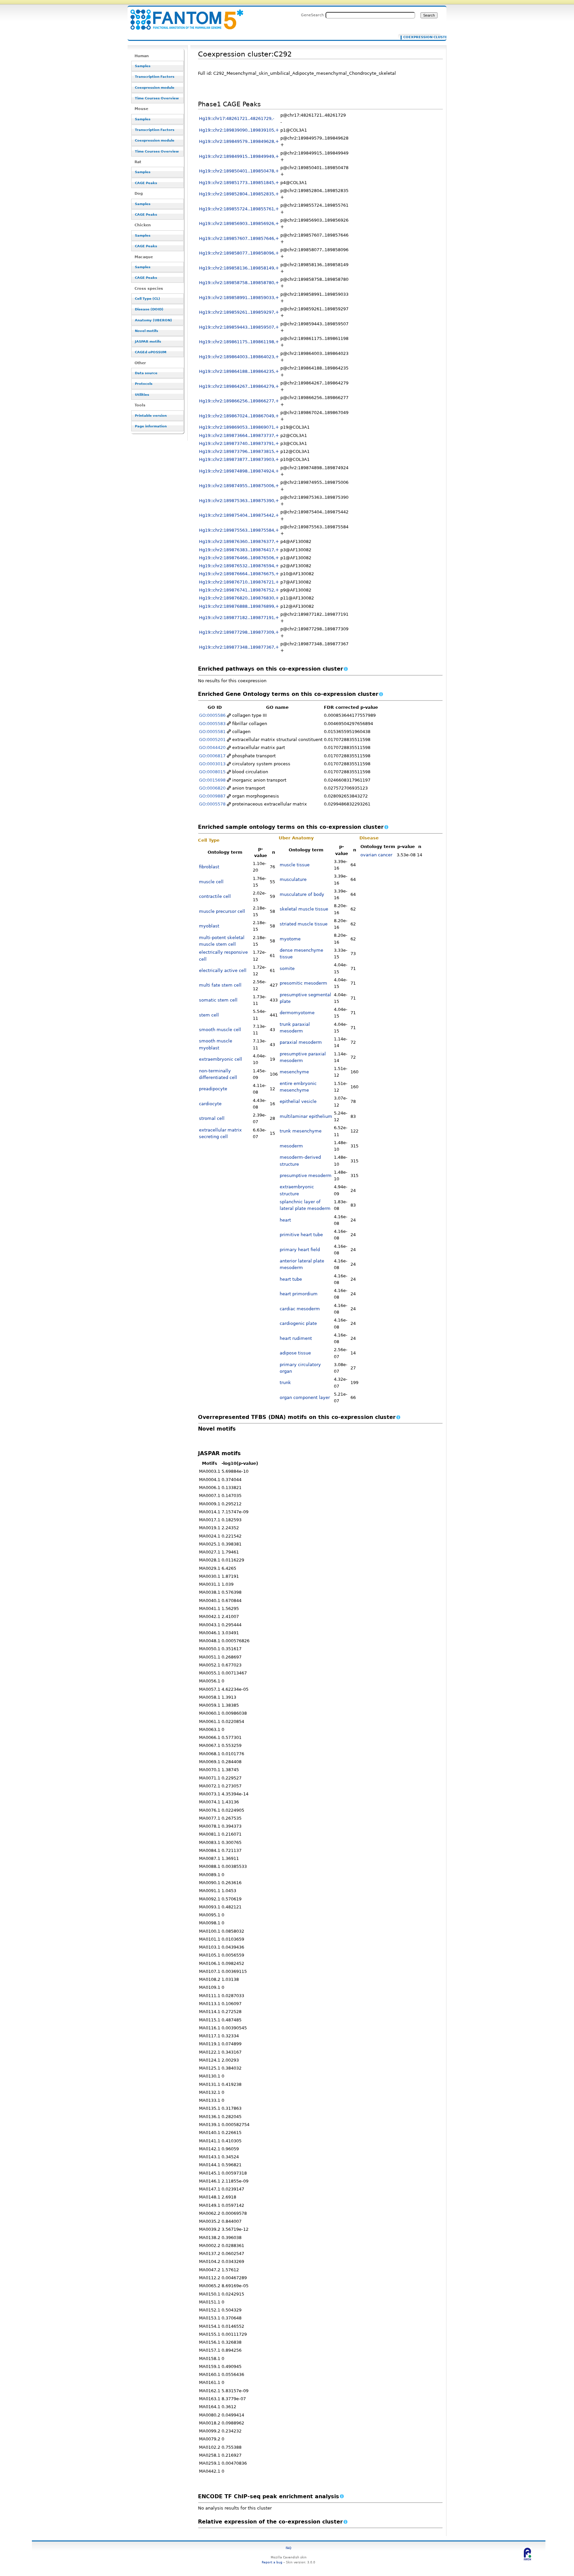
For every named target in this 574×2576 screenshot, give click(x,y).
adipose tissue (295, 1353)
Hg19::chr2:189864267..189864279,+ (239, 386)
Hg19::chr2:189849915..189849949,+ (239, 156)
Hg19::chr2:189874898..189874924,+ (239, 471)
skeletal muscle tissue (304, 909)
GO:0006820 (212, 788)
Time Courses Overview (157, 98)
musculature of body (302, 894)
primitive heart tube (301, 1235)
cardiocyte (210, 1104)
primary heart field (300, 1250)
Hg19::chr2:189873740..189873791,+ (239, 443)
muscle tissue (295, 865)
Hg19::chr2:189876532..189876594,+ (239, 566)
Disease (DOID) (149, 309)
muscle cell (211, 882)
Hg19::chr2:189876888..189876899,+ (239, 606)
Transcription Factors (155, 77)
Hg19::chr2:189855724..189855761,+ (239, 209)
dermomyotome (297, 1013)
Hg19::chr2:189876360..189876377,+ (239, 541)
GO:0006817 (212, 756)
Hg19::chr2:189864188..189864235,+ (239, 371)
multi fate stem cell (220, 985)
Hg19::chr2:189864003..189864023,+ (239, 357)
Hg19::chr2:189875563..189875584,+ (239, 530)
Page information (151, 426)
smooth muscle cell (220, 1030)
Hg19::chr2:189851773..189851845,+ (239, 183)
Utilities (142, 395)
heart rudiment (296, 1338)
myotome (290, 939)
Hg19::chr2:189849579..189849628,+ (239, 141)
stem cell (209, 1015)
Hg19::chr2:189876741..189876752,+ (239, 590)
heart (285, 1220)
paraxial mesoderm (301, 1042)
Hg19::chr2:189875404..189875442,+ (239, 515)
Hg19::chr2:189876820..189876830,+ (239, 598)
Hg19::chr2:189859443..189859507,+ (239, 327)
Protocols (144, 384)
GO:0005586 (212, 715)
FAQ (288, 2548)
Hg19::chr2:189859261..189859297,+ (239, 312)
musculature (293, 879)
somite (287, 968)
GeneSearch (312, 15)
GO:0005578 (212, 804)
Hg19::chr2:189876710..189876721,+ (239, 582)
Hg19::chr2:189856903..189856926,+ (239, 223)
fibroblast (209, 867)
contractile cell (215, 896)
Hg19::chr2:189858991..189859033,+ (239, 298)
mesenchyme (294, 1072)
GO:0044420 (212, 748)
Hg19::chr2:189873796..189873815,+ (239, 451)
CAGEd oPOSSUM (151, 352)
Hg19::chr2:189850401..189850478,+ (239, 171)
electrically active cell (223, 970)
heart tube (291, 1279)
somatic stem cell (218, 1000)
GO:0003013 (212, 764)
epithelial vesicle (298, 1101)
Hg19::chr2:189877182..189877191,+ (239, 618)
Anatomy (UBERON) (153, 320)
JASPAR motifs (148, 341)
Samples (143, 66)
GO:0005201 (212, 740)
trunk (285, 1383)
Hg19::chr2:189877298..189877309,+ (239, 632)
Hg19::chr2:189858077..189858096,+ (239, 253)
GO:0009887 (212, 796)
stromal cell (212, 1118)
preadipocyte (213, 1089)
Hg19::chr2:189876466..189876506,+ (239, 558)
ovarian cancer (376, 855)
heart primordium (299, 1294)
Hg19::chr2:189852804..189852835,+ (239, 194)
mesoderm (291, 1146)
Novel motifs (146, 331)
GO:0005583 (212, 724)
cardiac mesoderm (300, 1309)
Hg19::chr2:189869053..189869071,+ (239, 427)
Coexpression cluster (421, 37)
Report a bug (272, 2562)
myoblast (209, 926)
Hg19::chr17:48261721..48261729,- (237, 118)
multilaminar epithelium (306, 1116)
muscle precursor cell (222, 911)
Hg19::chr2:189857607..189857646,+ (239, 238)
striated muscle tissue (304, 924)
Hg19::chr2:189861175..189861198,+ (239, 342)
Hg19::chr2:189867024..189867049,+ (239, 416)
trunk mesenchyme (301, 1131)
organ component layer (305, 1397)
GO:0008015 (212, 772)
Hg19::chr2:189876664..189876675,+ (239, 574)
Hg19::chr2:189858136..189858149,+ (239, 268)
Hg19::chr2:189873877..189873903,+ (239, 459)
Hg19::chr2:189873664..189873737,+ (239, 435)
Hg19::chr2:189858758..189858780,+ (239, 283)
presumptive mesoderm (306, 1176)
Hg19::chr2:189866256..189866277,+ (239, 401)
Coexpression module (155, 88)
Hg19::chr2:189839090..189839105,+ (239, 130)
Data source (146, 373)
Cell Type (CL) (147, 299)
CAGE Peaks (146, 183)
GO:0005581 (212, 732)
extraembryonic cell (221, 1059)
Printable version (151, 416)
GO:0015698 (212, 780)
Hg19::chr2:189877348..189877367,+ (239, 647)
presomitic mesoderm (303, 983)
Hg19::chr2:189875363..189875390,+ (239, 501)
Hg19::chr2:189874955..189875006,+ (239, 486)
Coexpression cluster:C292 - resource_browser (183, 16)
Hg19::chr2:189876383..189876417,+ (239, 550)
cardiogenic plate (298, 1323)
